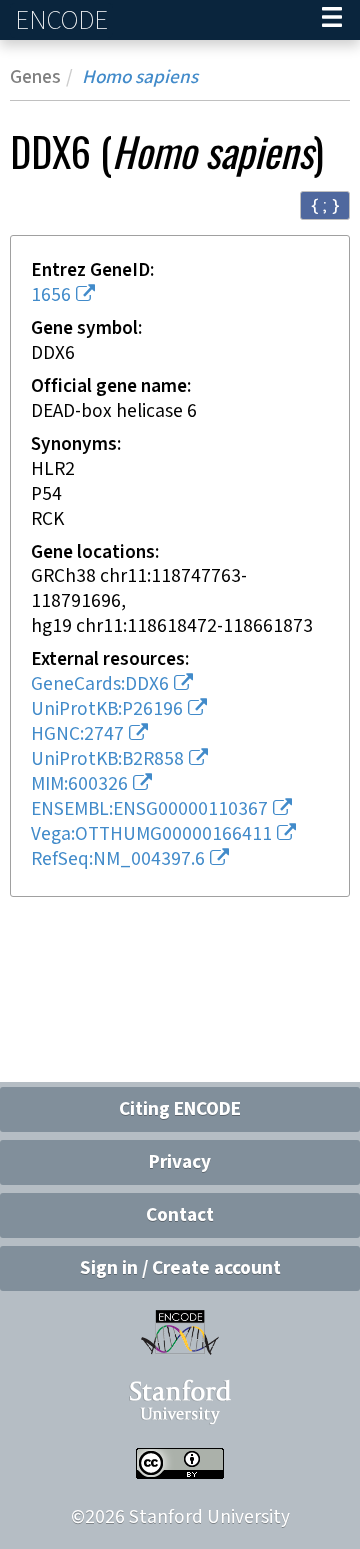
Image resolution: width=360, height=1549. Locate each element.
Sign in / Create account (180, 1268)
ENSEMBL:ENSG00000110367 (149, 809)
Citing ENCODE (180, 1109)
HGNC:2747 (77, 734)
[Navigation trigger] (332, 20)
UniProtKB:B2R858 (107, 759)
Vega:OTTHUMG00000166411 (151, 834)
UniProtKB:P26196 (107, 709)
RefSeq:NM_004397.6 (118, 859)
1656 (51, 295)
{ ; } (325, 204)
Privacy (180, 1162)
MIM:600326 (79, 784)
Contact (180, 1215)
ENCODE (64, 20)
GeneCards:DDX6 (100, 684)
